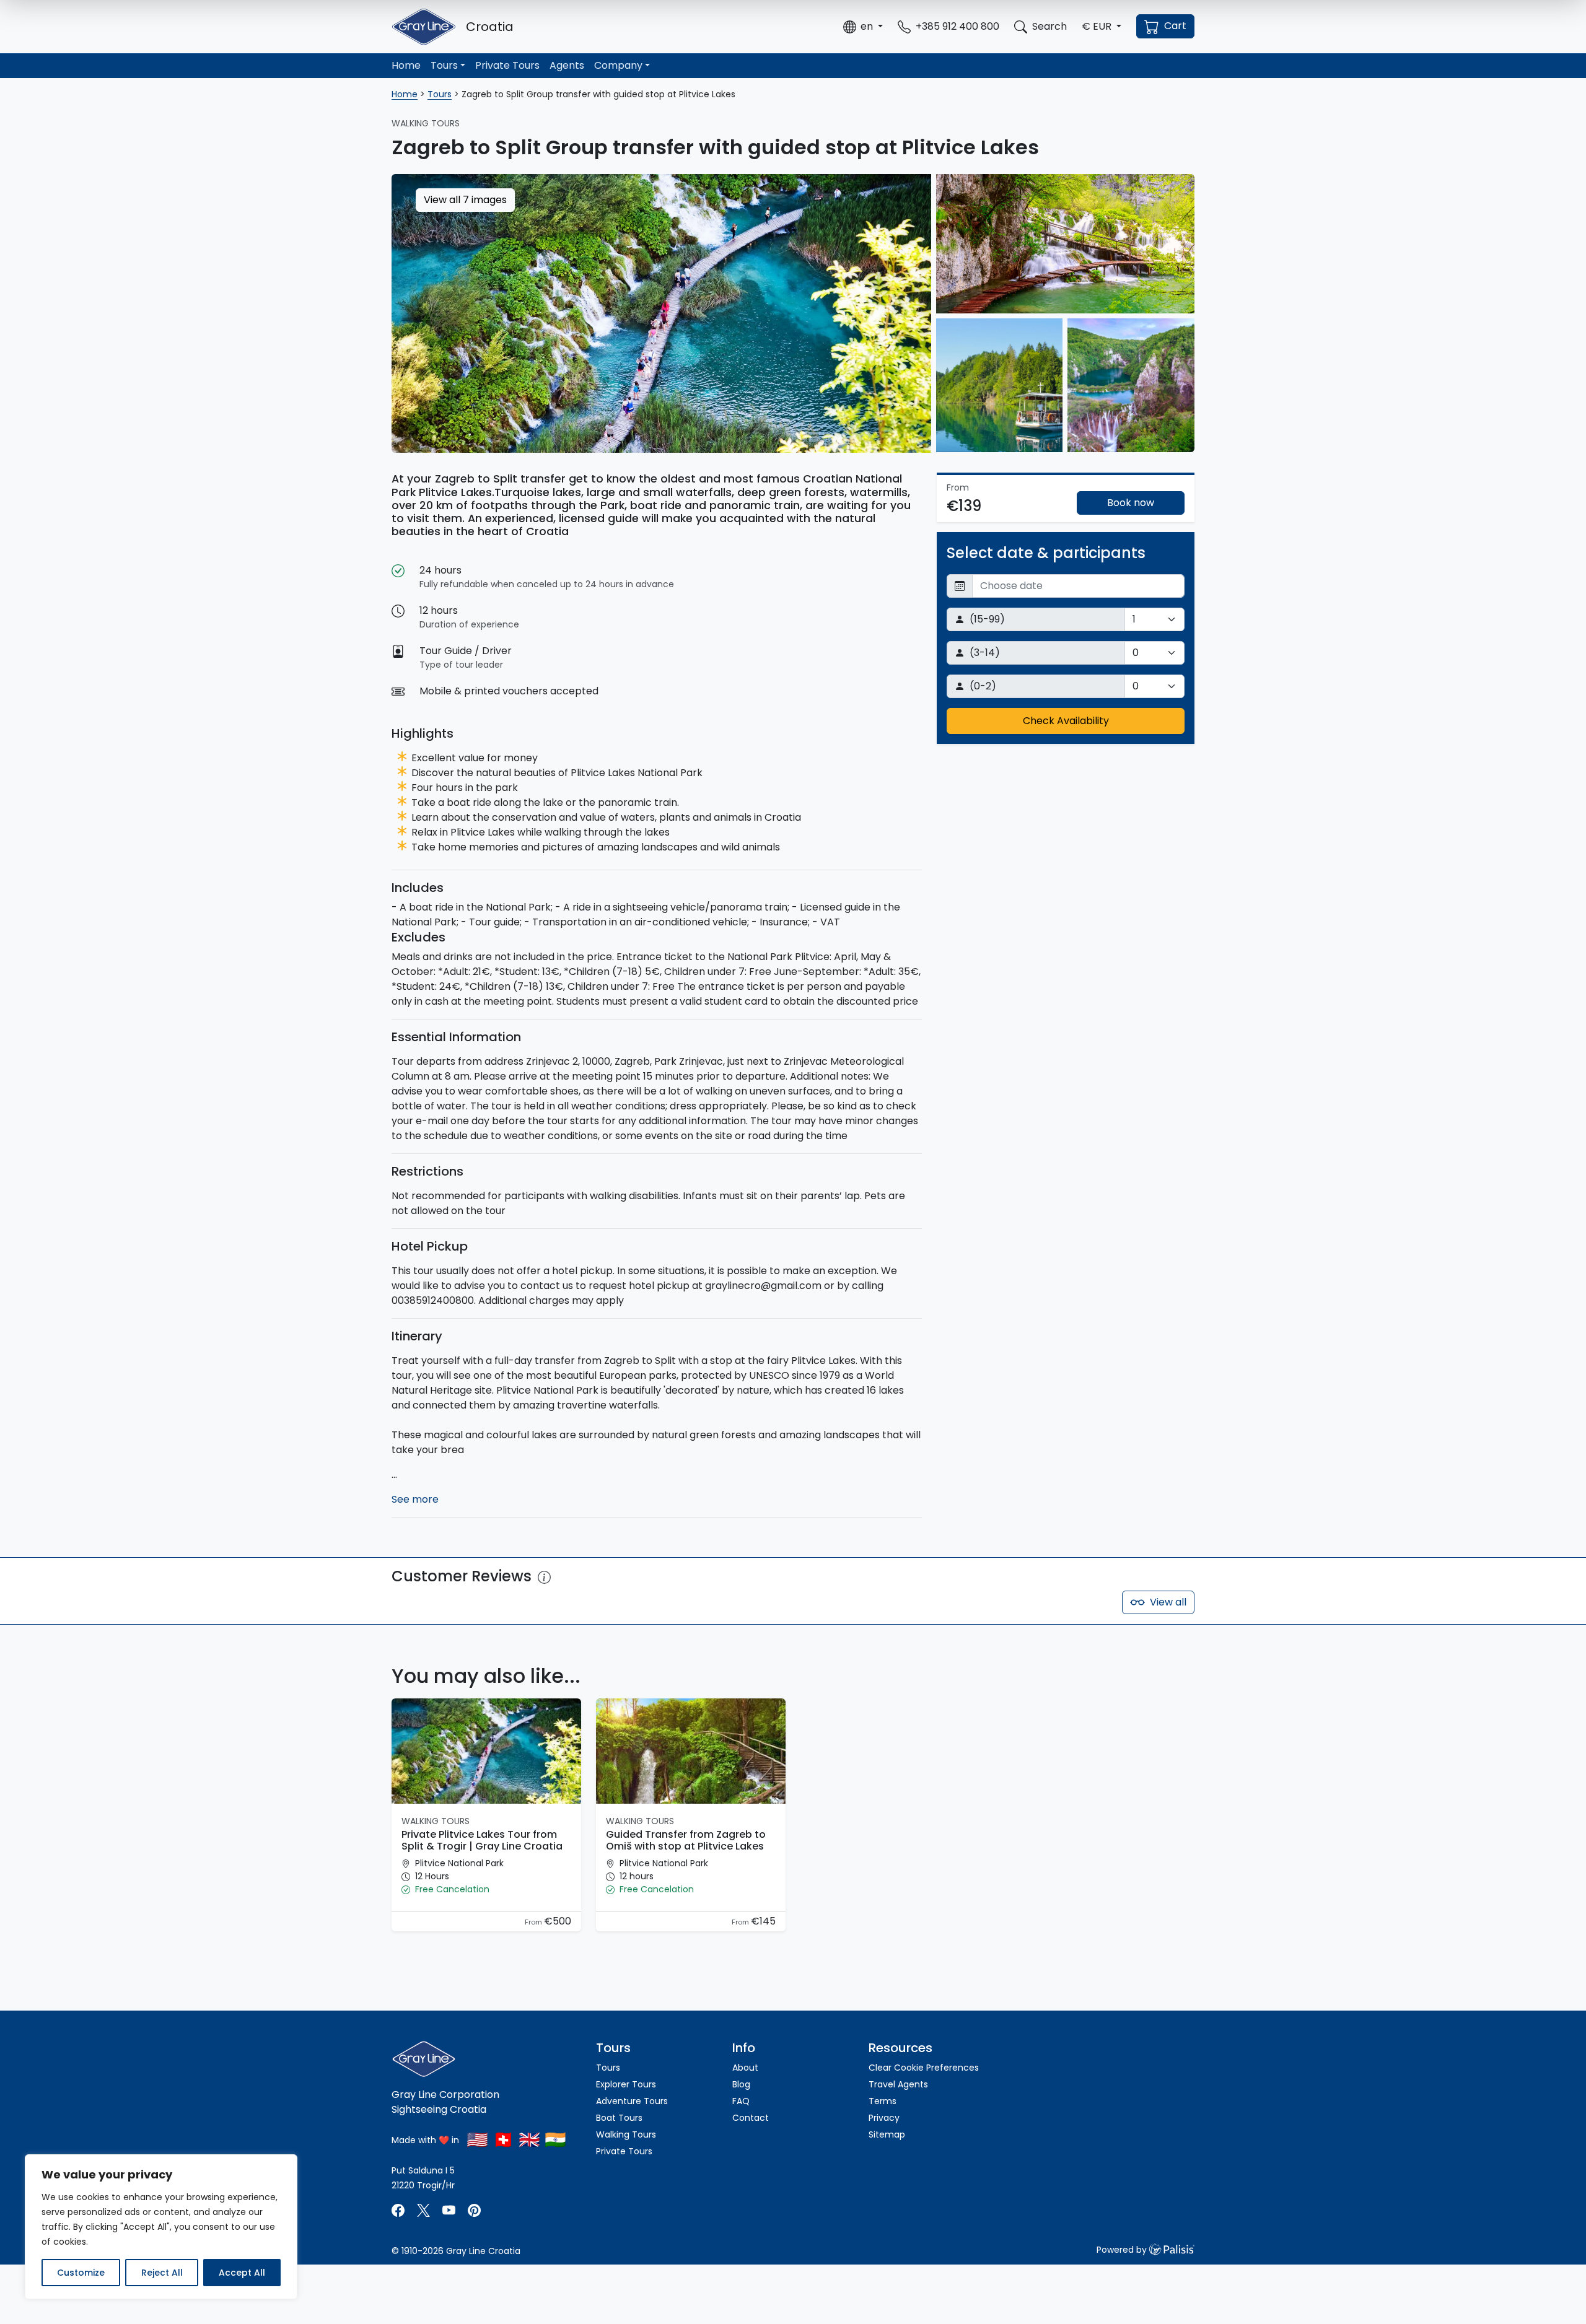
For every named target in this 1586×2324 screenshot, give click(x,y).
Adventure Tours (632, 2101)
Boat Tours (619, 2118)
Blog (741, 2084)
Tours (444, 65)
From (534, 1922)
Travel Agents (898, 2084)
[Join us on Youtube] (449, 2210)
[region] (161, 2227)
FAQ (741, 2101)
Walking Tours (626, 2134)
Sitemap (887, 2134)
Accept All (242, 2273)
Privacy (884, 2118)
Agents (567, 65)
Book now (1131, 503)
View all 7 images (465, 200)
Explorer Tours (626, 2084)
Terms (883, 2101)
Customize (81, 2273)
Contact (751, 2118)
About (745, 2068)
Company (618, 65)
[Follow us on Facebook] (399, 2210)
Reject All (162, 2273)
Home (406, 65)
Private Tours (507, 65)
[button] (863, 27)
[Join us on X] (425, 2210)
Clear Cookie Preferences (924, 2068)
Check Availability (1066, 721)
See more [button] (415, 1499)
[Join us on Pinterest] (474, 2210)
